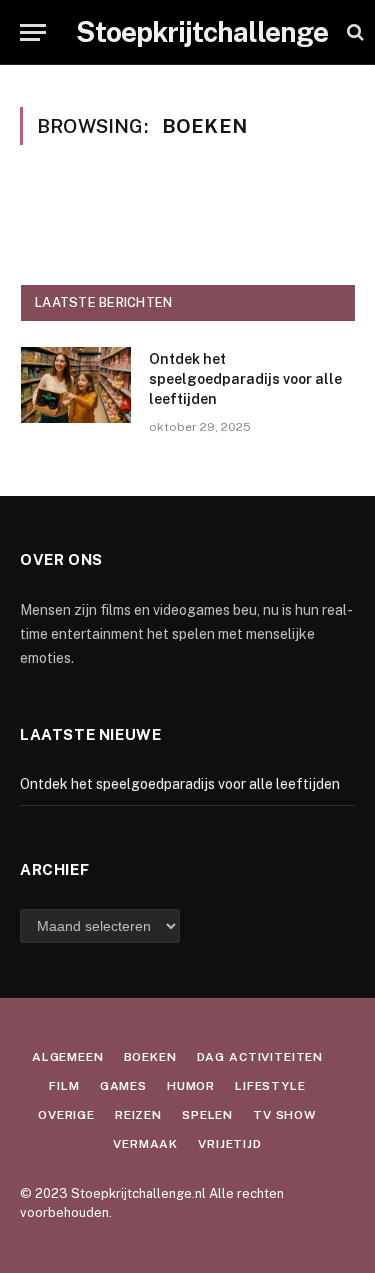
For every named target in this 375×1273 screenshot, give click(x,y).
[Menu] (33, 32)
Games (123, 1086)
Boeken (150, 1057)
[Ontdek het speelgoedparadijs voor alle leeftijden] (76, 385)
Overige (66, 1115)
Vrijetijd (230, 1144)
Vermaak (145, 1144)
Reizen (138, 1115)
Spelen (207, 1115)
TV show (285, 1115)
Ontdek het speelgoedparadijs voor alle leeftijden (245, 379)
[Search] (353, 32)
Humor (191, 1086)
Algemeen (68, 1057)
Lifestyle (270, 1086)
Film (64, 1086)
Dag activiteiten (260, 1057)
